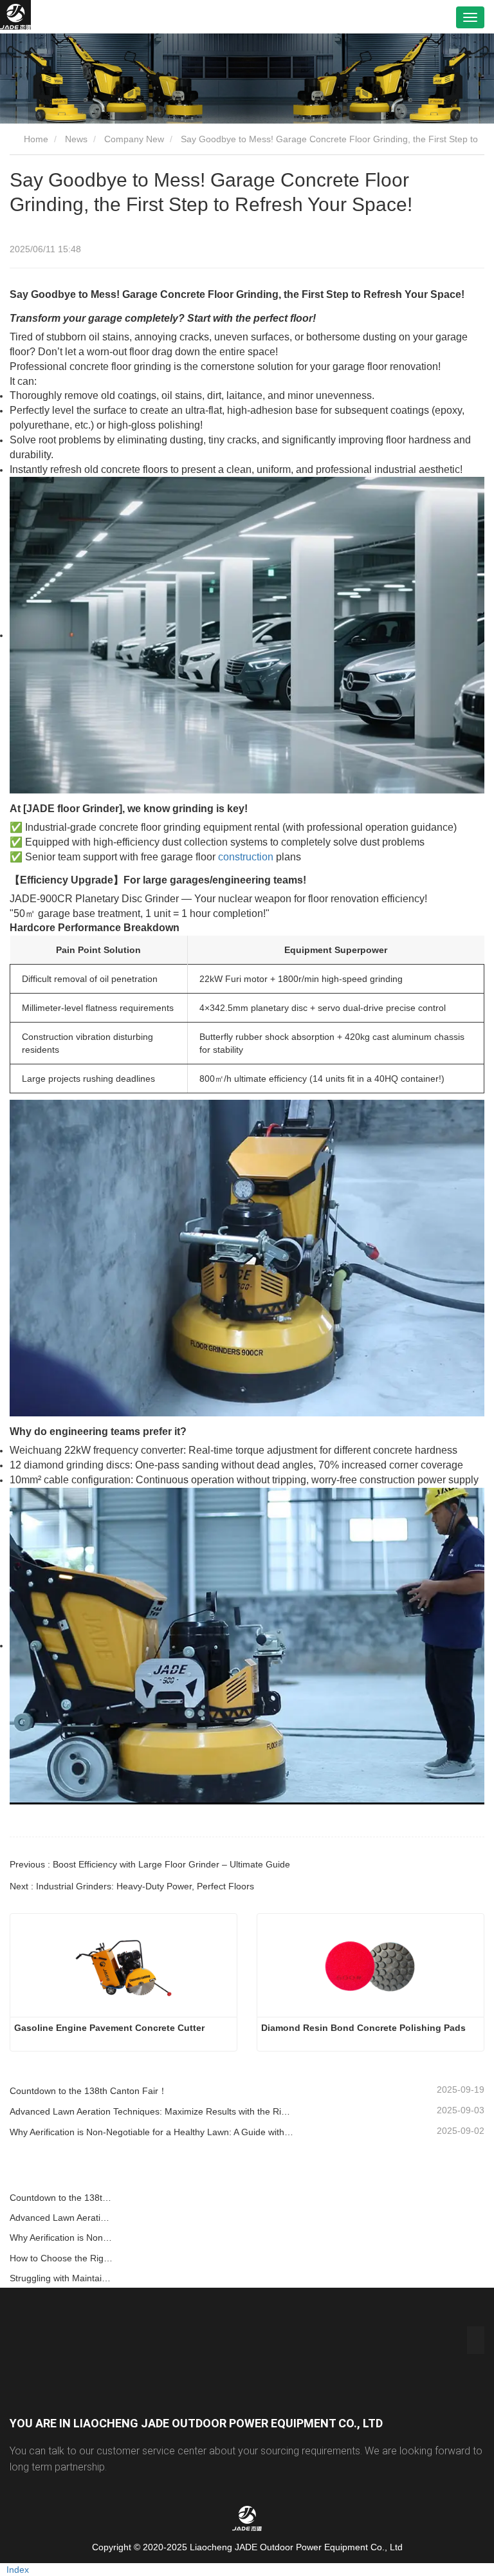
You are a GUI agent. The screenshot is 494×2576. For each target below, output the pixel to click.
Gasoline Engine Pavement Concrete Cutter (109, 2028)
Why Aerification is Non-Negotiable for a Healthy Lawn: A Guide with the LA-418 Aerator (152, 2132)
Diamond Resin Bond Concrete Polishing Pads (363, 2028)
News (76, 139)
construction (246, 857)
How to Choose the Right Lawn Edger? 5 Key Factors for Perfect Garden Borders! (62, 2258)
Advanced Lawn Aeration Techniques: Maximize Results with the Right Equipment (152, 2111)
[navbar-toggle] (470, 17)
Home (35, 139)
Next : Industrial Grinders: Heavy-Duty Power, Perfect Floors (132, 1886)
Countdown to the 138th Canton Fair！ (88, 2091)
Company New (134, 139)
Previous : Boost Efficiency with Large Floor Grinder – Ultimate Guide (150, 1864)
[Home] (15, 17)
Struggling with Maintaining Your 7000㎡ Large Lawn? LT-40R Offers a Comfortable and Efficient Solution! (62, 2278)
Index (18, 2570)
